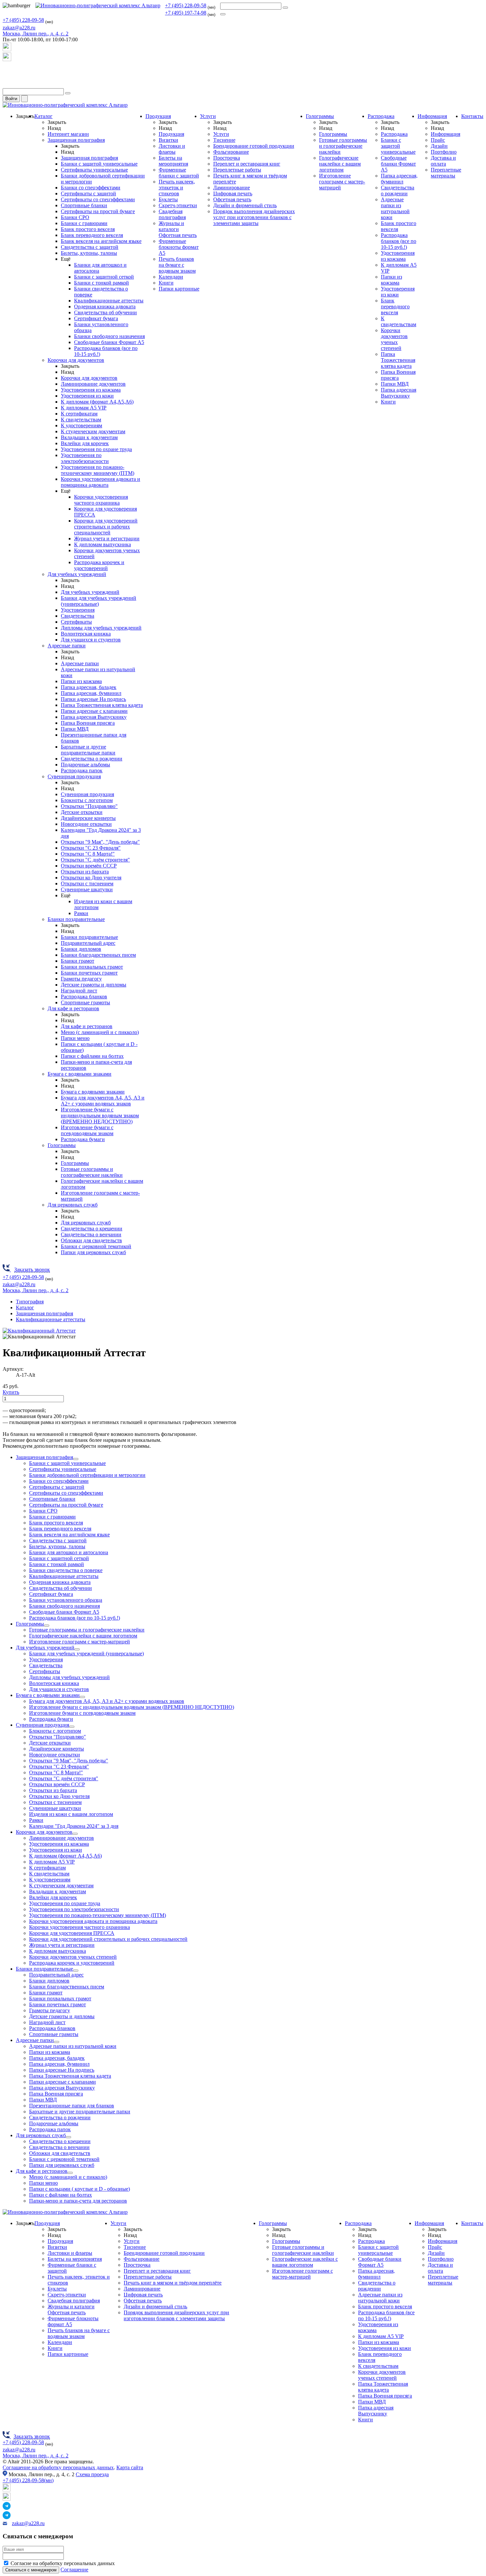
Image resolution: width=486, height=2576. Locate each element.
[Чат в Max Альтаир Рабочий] (7, 49)
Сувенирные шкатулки (87, 889)
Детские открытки (82, 812)
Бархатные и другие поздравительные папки (88, 750)
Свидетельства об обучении (105, 312)
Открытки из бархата (85, 872)
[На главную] (98, 5)
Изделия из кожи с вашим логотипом (71, 1814)
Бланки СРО (75, 217)
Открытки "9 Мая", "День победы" (100, 842)
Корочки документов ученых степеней (394, 339)
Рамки (81, 913)
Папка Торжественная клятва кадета (102, 705)
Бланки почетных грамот (89, 973)
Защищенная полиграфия (76, 140)
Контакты (472, 116)
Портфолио (444, 152)
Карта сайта (130, 2467)
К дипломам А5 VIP (84, 408)
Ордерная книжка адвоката (105, 307)
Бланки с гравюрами (84, 223)
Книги (166, 283)
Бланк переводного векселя (92, 235)
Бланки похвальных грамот (92, 967)
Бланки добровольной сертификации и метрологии (87, 1475)
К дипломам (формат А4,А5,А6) (97, 402)
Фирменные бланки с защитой (179, 173)
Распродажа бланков (84, 997)
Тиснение (224, 140)
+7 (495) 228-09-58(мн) (28, 2480)
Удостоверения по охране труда (96, 449)
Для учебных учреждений (77, 574)
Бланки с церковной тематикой (96, 1246)
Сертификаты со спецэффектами (98, 199)
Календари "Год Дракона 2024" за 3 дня (74, 1826)
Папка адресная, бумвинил (91, 693)
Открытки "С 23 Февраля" (91, 848)
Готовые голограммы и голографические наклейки (92, 1172)
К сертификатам (79, 414)
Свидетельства (78, 616)
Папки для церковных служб (93, 1252)
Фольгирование (231, 152)
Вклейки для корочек (85, 443)
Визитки (168, 140)
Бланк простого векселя (88, 229)
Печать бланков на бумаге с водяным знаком (177, 265)
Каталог (43, 116)
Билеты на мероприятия (173, 161)
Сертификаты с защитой (88, 193)
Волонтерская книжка (86, 634)
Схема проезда (92, 2474)
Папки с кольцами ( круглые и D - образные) (80, 2189)
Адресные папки (67, 646)
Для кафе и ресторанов (73, 1008)
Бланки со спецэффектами (91, 188)
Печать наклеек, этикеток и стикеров (177, 188)
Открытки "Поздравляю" (89, 806)
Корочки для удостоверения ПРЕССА (72, 1933)
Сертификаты (76, 622)
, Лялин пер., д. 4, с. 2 (36, 34)
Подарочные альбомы (85, 765)
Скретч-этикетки (178, 205)
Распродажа (381, 116)
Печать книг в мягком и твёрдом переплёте (173, 2283)
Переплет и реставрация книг (247, 164)
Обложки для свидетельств (91, 1240)
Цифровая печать (233, 193)
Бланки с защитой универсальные (99, 164)
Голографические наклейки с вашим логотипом (340, 164)
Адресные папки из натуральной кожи (395, 208)
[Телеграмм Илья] (7, 72)
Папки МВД (75, 729)
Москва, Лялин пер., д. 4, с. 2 (36, 2456)
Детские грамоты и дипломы (94, 985)
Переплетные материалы (446, 173)
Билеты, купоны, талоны (89, 253)
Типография (30, 1302)
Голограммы (62, 1145)
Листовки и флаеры (172, 149)
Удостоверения (78, 610)
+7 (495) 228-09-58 (186, 5)
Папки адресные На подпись (93, 699)
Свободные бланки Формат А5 (109, 342)
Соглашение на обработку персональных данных (58, 2467)
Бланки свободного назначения (109, 336)
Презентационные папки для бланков (72, 2106)
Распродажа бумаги (83, 1139)
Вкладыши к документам (89, 437)
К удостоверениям (81, 425)
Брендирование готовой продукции (254, 146)
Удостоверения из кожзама (91, 390)
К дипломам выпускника (102, 544)
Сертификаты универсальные (94, 170)
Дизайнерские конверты (88, 818)
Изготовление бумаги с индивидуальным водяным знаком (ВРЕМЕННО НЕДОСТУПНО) (100, 1115)
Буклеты (168, 199)
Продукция (158, 116)
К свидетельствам (81, 420)
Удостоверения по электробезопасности (85, 458)
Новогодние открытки (86, 824)
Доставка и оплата (443, 161)
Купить (11, 1392)
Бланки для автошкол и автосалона (69, 1552)
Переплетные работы (237, 170)
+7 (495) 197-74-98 (186, 13)
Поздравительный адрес (88, 943)
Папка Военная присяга (88, 723)
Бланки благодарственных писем (98, 955)
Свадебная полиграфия (172, 214)
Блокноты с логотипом (87, 800)
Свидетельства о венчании (91, 1234)
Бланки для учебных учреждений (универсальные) (99, 601)
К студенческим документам (93, 431)
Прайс (438, 140)
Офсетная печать (232, 199)
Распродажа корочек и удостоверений (99, 565)
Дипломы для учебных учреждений (101, 628)
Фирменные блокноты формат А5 (179, 247)
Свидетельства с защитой (90, 247)
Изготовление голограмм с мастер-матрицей (342, 182)
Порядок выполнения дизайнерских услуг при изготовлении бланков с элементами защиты (254, 217)
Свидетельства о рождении (92, 759)
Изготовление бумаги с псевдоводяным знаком (87, 1130)
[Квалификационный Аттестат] (39, 1331)
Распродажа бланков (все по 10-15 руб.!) (399, 241)
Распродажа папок (82, 770)
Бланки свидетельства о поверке (66, 1570)
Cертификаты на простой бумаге (98, 211)
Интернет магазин (68, 134)
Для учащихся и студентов (91, 640)
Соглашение (74, 2570)
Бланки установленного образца (66, 1600)
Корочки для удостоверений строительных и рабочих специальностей (106, 527)
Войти (11, 99)
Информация (432, 116)
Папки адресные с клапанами (94, 711)
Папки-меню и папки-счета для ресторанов (78, 2201)
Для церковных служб (73, 1205)
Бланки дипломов (81, 949)
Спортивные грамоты (85, 1002)
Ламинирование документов (93, 384)
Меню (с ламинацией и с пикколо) (100, 1032)
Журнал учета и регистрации (107, 538)
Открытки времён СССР (89, 866)
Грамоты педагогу (81, 979)
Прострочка (227, 158)
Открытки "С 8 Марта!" (88, 854)
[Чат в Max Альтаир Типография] (7, 59)
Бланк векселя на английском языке (101, 241)
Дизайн (439, 146)
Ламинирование (232, 188)
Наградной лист (79, 991)
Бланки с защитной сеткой (104, 277)
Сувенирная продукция (74, 776)
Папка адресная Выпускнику (94, 717)
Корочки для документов (76, 360)
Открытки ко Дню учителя (91, 878)
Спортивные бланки (84, 205)
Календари (171, 277)
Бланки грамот (78, 961)
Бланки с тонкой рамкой (101, 283)
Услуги (208, 116)
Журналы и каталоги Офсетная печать (178, 229)
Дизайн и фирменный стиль (245, 205)
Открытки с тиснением (87, 884)
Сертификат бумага (96, 318)
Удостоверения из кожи (87, 396)
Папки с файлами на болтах (92, 1056)
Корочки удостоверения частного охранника (101, 500)
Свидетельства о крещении (92, 1229)
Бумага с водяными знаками (80, 1074)
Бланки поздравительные (76, 919)
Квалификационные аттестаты (109, 301)
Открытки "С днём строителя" (95, 860)
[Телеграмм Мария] (7, 85)
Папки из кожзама (81, 681)
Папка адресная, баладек (89, 687)
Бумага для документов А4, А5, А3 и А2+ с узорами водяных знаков (103, 1101)
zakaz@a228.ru (19, 28)
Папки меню (75, 1038)
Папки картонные (179, 289)
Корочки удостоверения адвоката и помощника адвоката (101, 482)
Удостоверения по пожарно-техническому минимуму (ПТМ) (98, 470)
